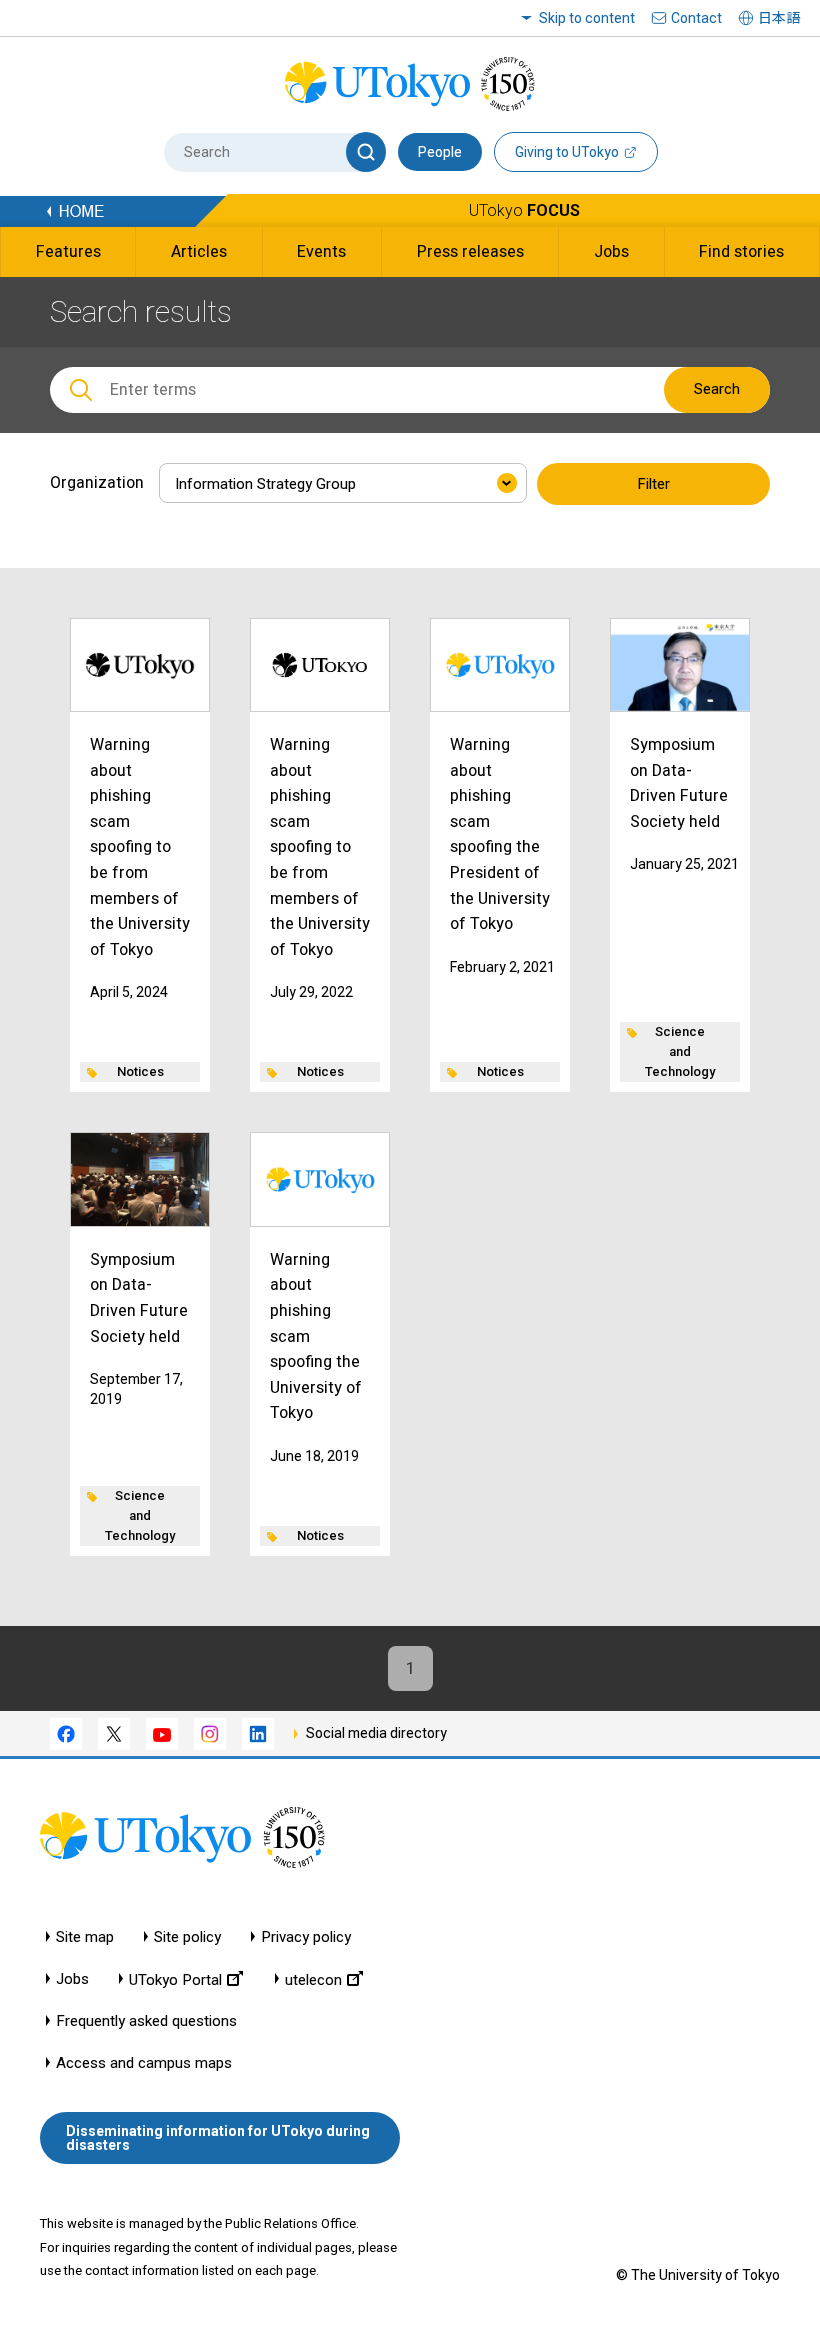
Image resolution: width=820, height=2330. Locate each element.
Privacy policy (306, 1937)
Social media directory (376, 1733)
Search (717, 389)
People (440, 152)
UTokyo (524, 210)
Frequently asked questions (146, 2021)
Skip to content (587, 18)
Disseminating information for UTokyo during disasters (218, 2138)
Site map (85, 1937)
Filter (653, 484)
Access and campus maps (144, 2063)
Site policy (187, 1937)
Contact (696, 18)
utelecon (313, 1979)
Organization (97, 482)
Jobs (72, 1979)
